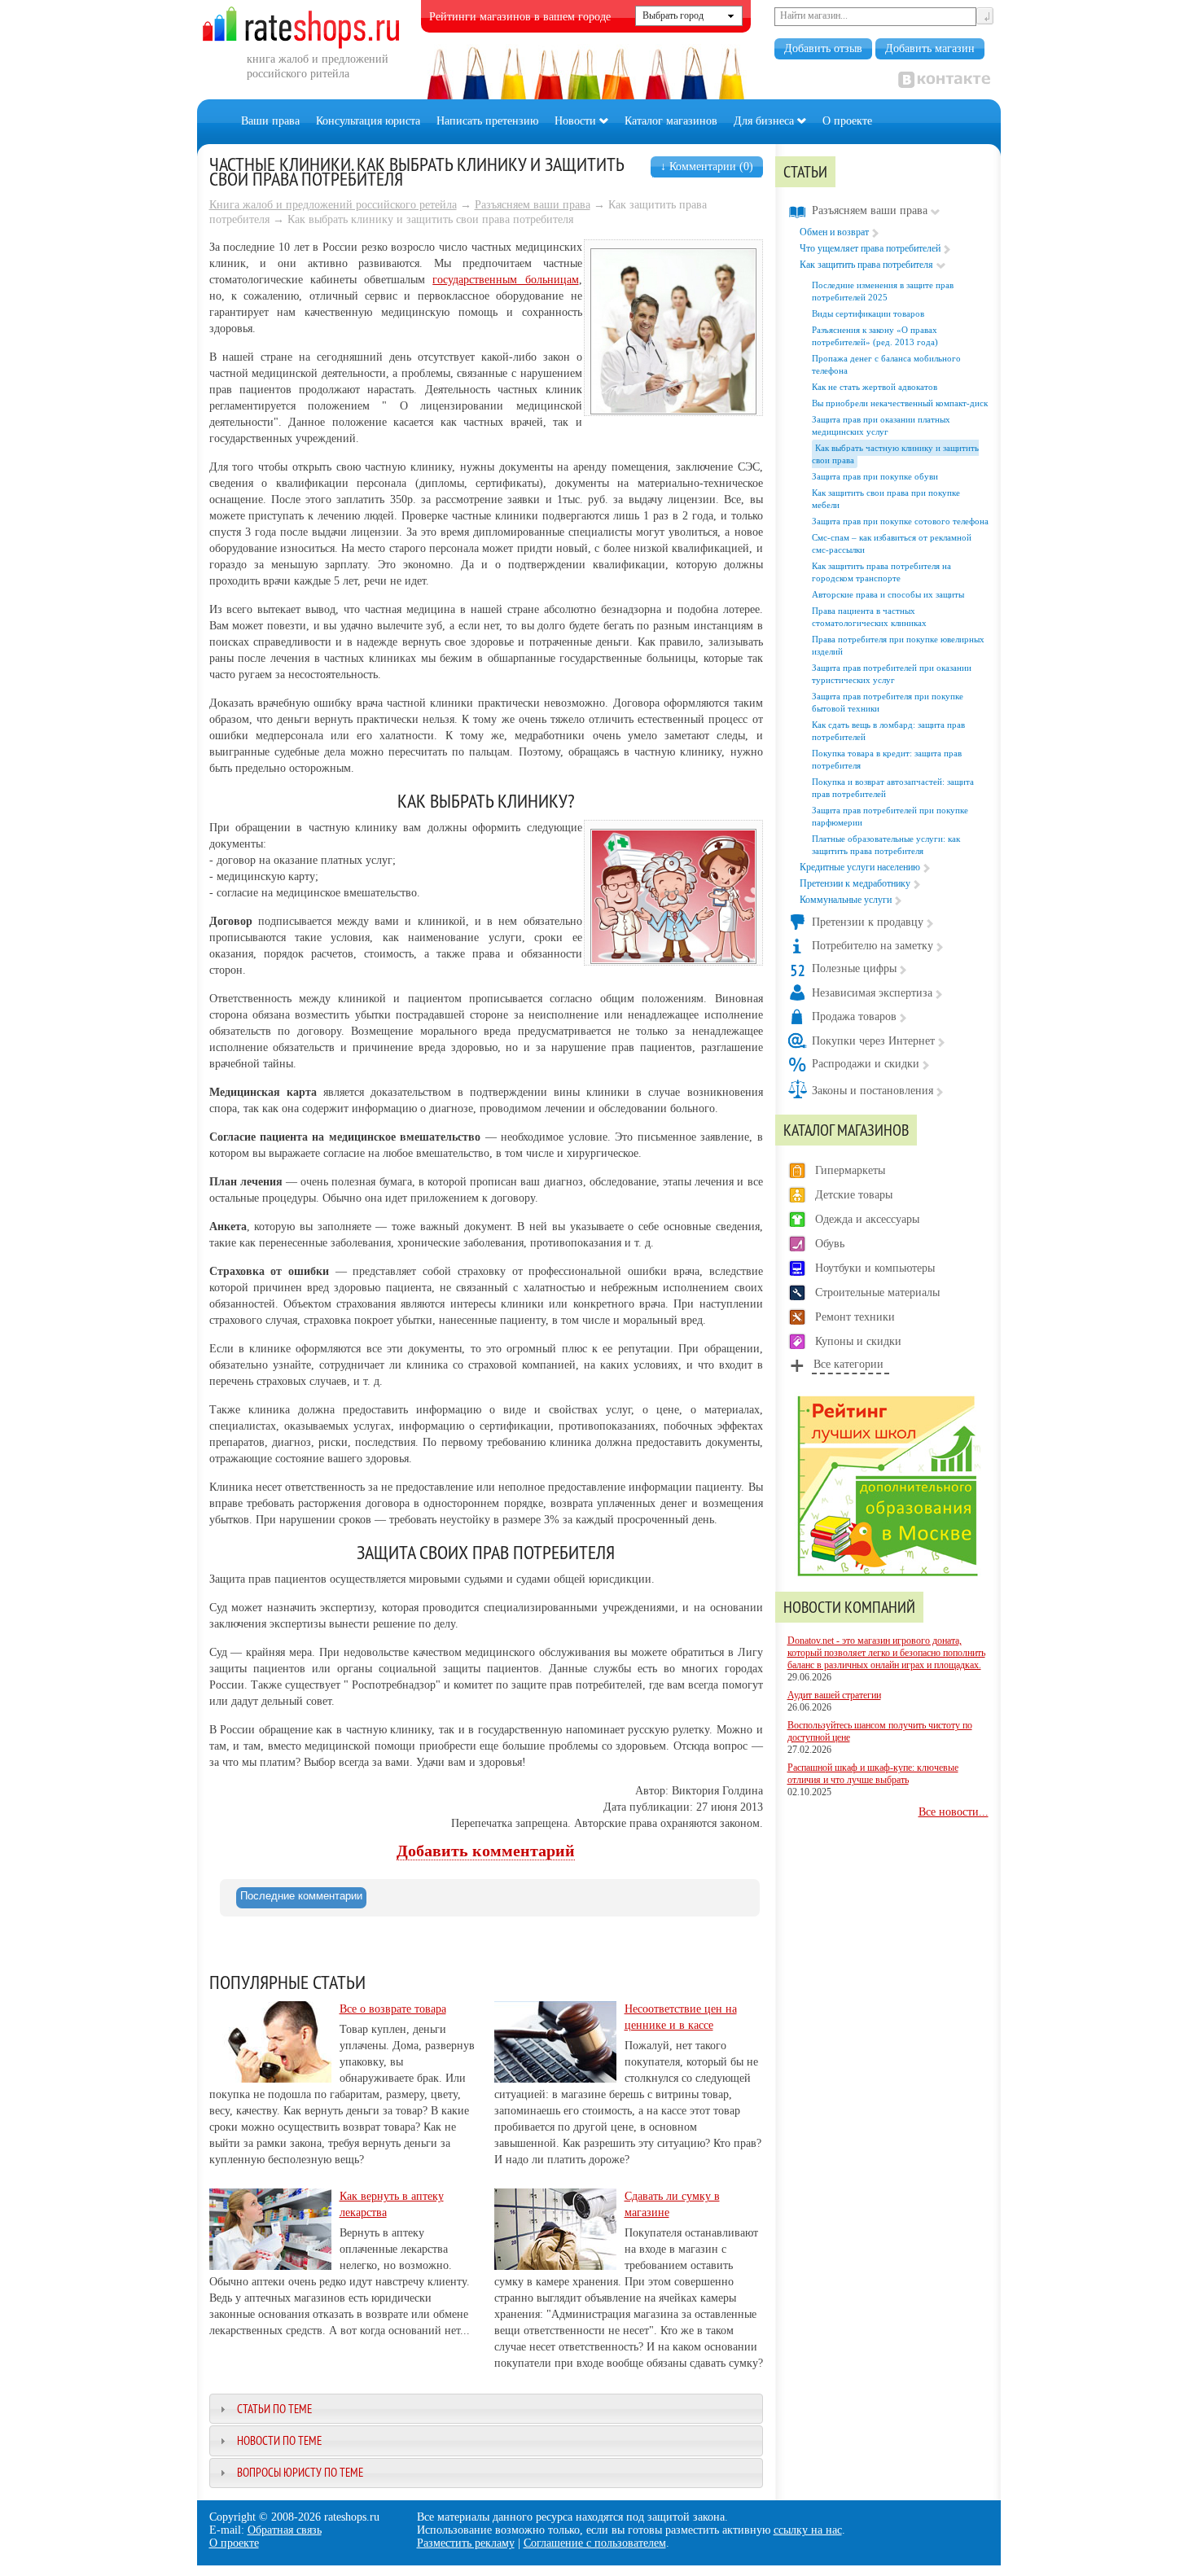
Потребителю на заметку (873, 946)
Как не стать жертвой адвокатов (875, 387)
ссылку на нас (808, 2530)
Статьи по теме (274, 2409)
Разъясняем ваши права (533, 205)
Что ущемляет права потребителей (870, 248)
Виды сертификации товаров (868, 313)
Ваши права (270, 121)
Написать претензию (487, 121)
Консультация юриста (368, 121)
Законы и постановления (873, 1091)
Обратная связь (285, 2530)
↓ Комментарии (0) (707, 166)
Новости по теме (279, 2440)
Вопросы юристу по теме (300, 2472)
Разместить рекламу (466, 2543)
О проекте (847, 121)
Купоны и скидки (858, 1341)
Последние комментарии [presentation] (301, 1896)
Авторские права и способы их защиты (888, 594)
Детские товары (854, 1195)
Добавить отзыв (823, 48)
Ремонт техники (855, 1317)
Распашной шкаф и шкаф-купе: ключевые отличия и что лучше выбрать (873, 1774)
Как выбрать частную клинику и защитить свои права (895, 454)
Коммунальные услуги (846, 900)
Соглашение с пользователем (595, 2543)
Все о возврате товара (393, 2009)
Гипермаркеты (850, 1170)
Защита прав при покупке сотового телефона (900, 521)
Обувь (830, 1244)
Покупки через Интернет (873, 1041)
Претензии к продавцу (868, 922)
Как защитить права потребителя (866, 265)
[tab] (301, 1898)
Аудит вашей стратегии (834, 1695)
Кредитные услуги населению (860, 867)
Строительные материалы (877, 1292)
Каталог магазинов (671, 121)
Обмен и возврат (834, 232)
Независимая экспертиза (872, 993)
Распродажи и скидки (866, 1064)
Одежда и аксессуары (867, 1219)
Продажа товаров (854, 1016)
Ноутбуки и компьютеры (875, 1268)
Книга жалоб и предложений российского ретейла (333, 205)
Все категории (848, 1364)
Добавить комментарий (486, 1851)
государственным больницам (505, 280)
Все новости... (954, 1812)
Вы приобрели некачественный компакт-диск (900, 403)
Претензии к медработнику (855, 883)
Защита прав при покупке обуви (875, 476)
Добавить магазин (930, 48)
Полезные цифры (854, 968)
